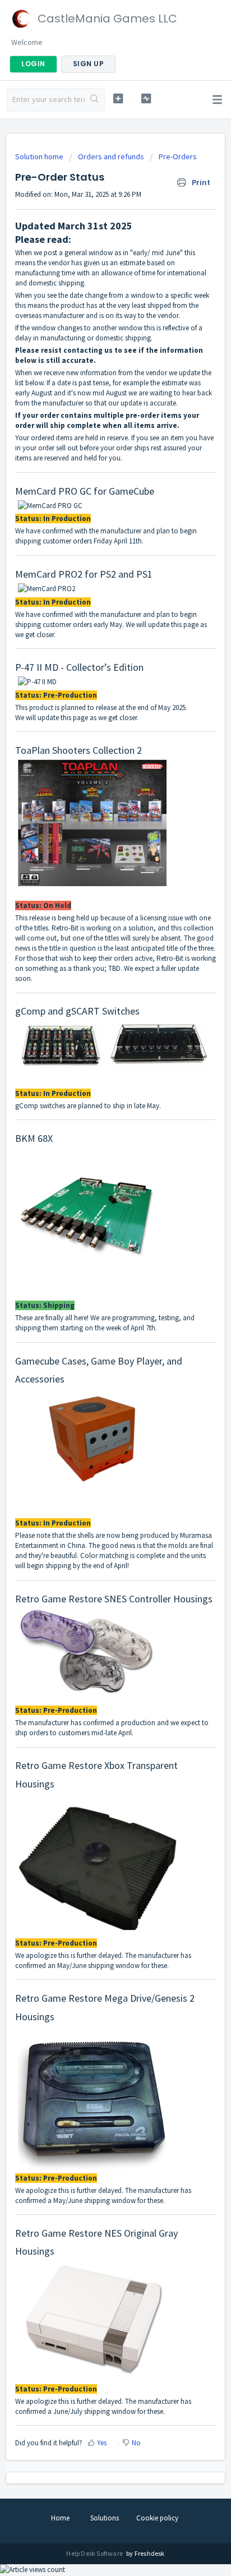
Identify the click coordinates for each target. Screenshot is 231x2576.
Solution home (40, 156)
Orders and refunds (111, 156)
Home (60, 2518)
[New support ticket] (118, 98)
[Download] (95, 1320)
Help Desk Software (95, 2553)
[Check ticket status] (146, 98)
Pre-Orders (178, 156)
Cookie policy (157, 2518)
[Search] (94, 100)
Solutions (105, 2518)
